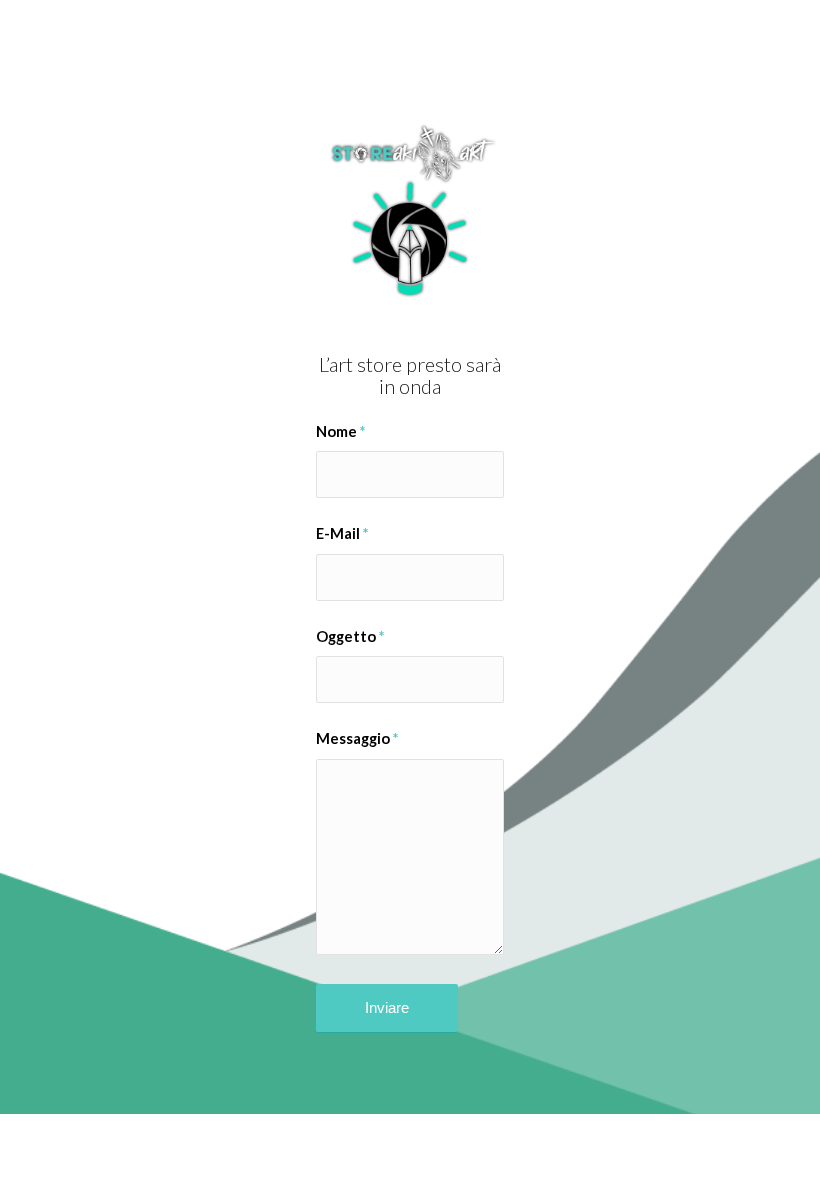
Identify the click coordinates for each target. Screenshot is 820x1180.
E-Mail (342, 533)
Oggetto (350, 636)
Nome (340, 431)
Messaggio (357, 738)
